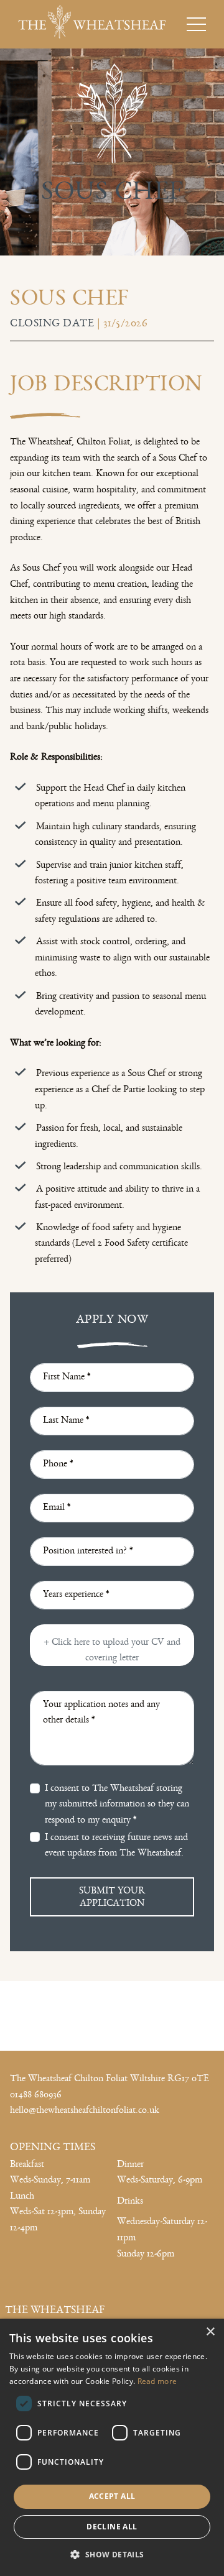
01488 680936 (36, 2095)
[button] (112, 2554)
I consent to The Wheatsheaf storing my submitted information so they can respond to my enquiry (117, 1804)
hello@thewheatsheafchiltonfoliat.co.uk (85, 2111)
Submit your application (112, 1897)
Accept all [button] (112, 2496)
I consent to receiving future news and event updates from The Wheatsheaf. (116, 1845)
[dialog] (112, 2447)
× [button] (210, 2332)
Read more (157, 2381)
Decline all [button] (112, 2527)
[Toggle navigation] (200, 24)
